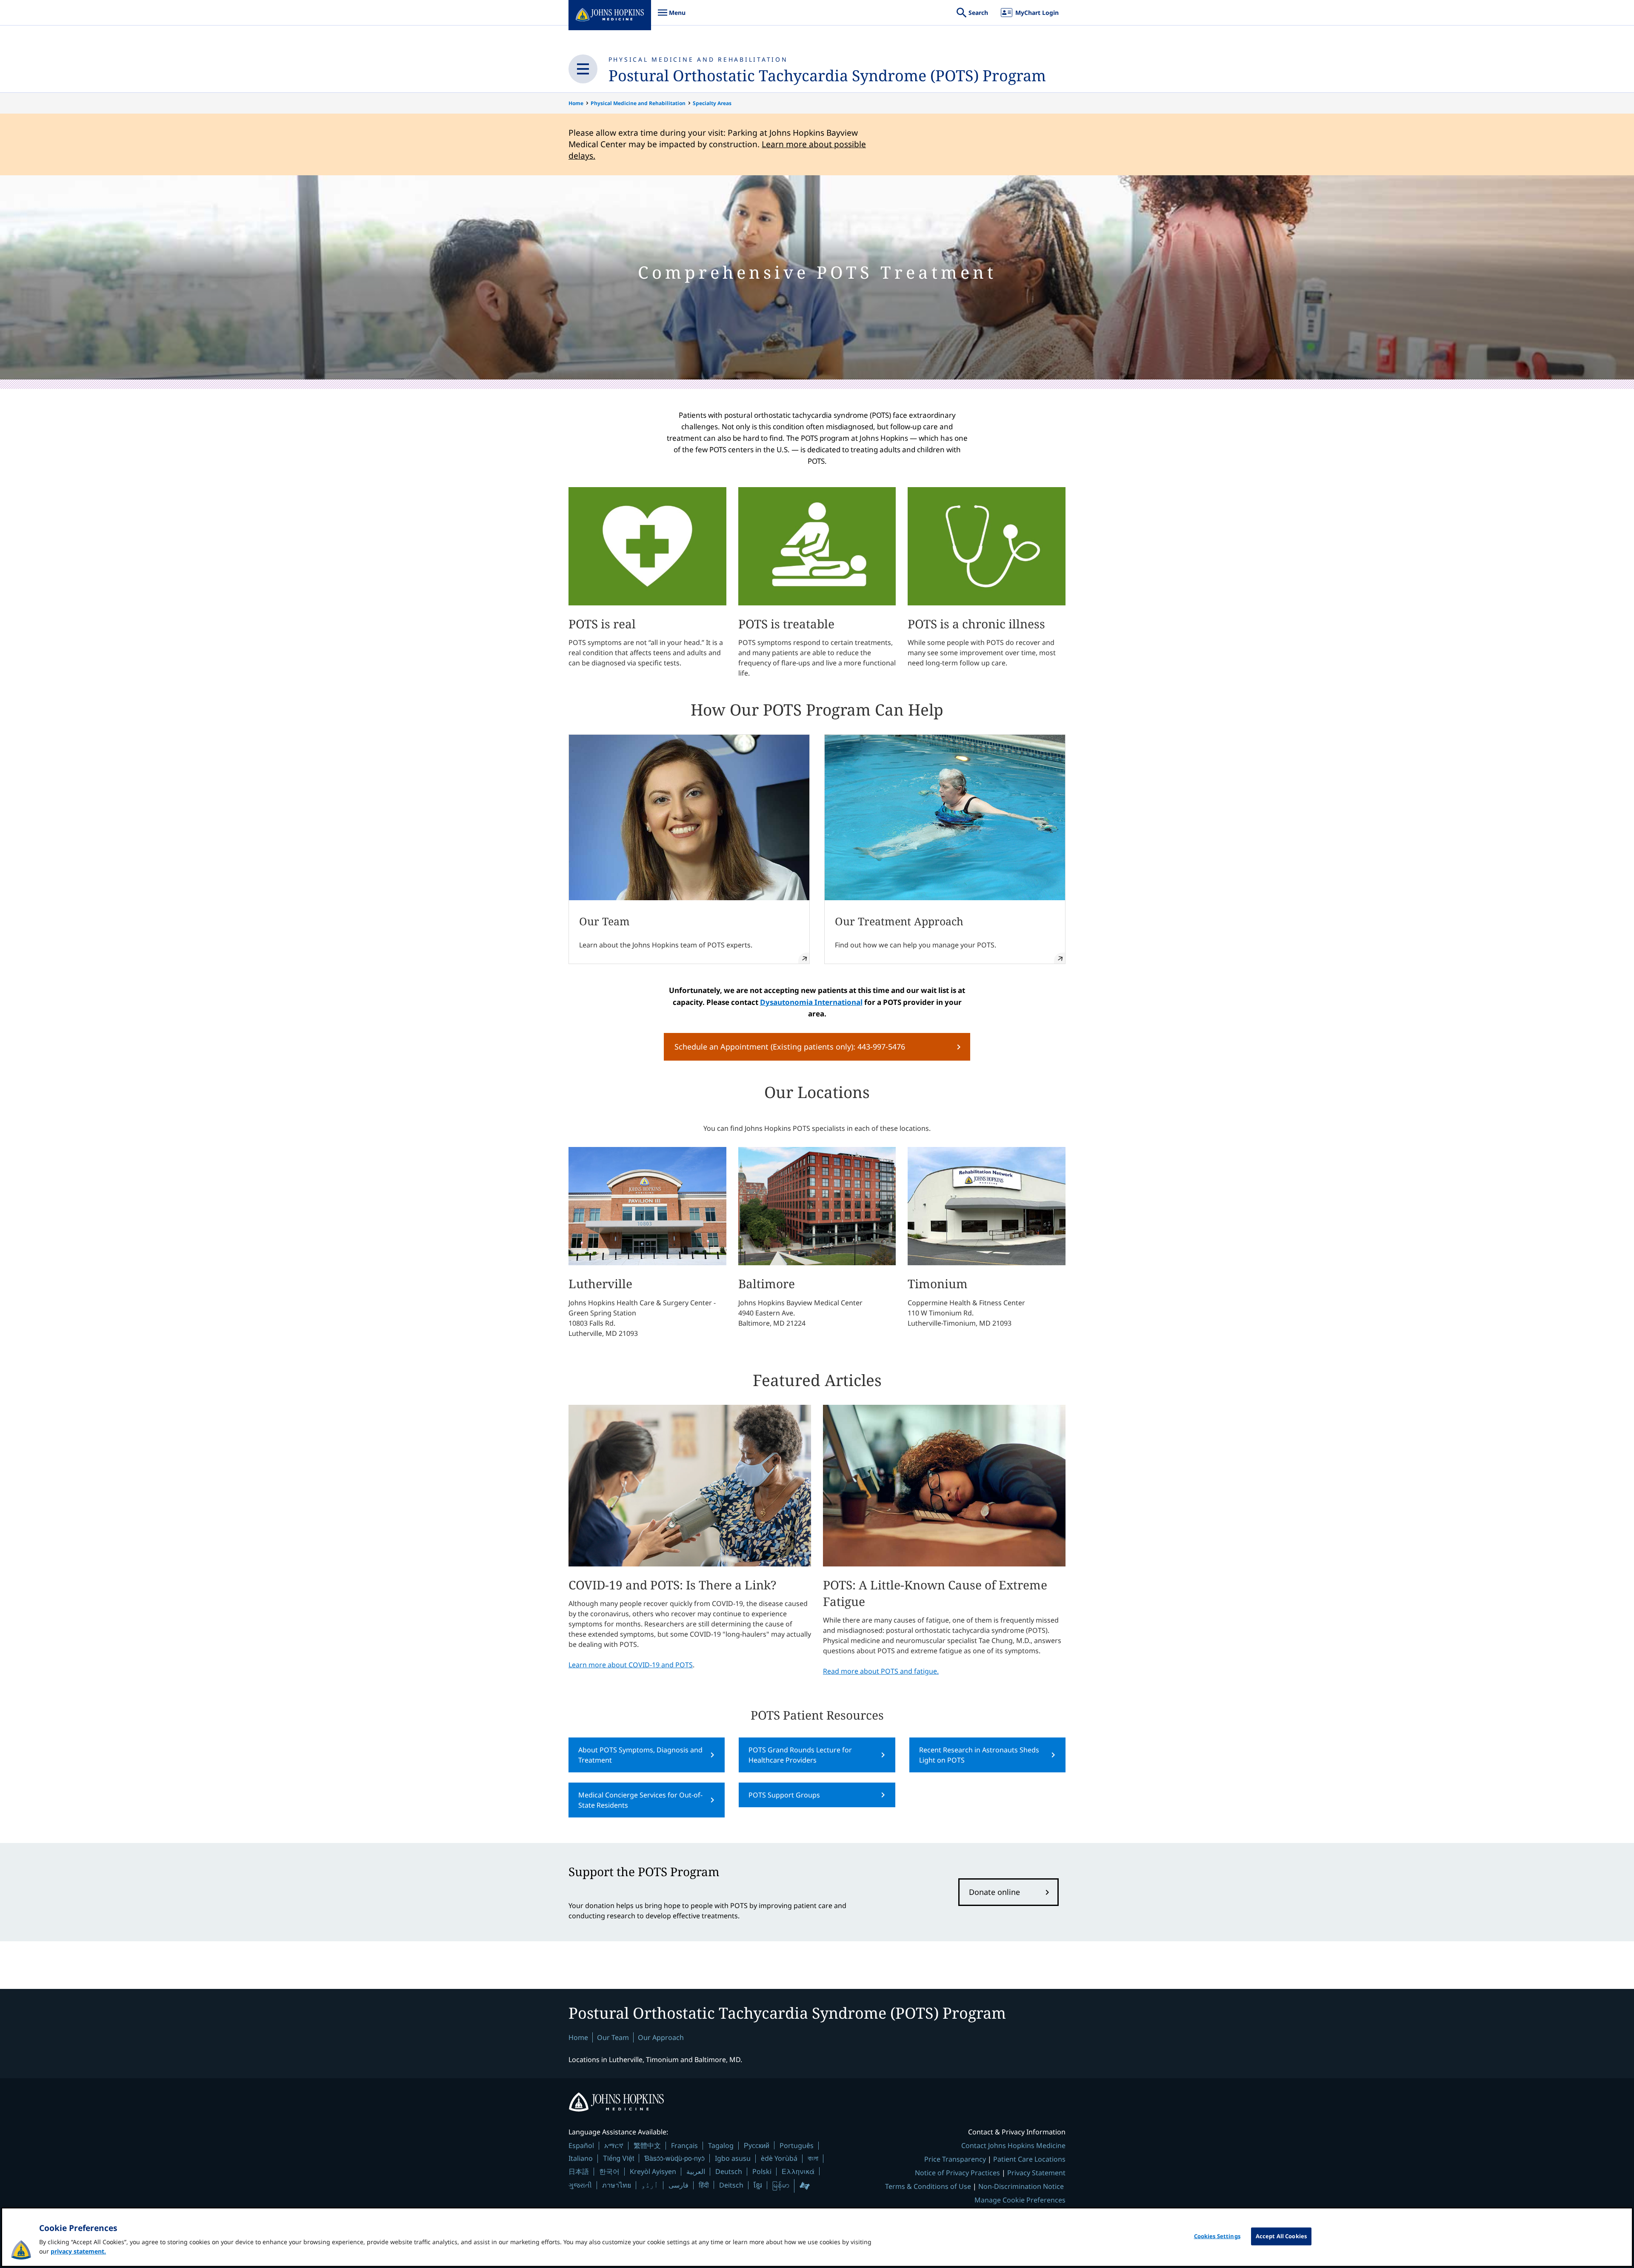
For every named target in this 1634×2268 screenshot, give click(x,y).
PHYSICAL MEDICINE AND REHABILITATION (698, 59)
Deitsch (731, 2185)
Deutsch (729, 2171)
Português (797, 2145)
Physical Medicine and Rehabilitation (638, 103)
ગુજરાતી (580, 2185)
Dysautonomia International (811, 1002)
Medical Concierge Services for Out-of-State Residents (640, 1800)
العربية (696, 2171)
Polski (762, 2171)
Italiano (581, 2158)
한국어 (609, 2171)
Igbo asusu (733, 2158)
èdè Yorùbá (779, 2158)
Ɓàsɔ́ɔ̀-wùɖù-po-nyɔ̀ (674, 2158)
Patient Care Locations (1029, 2159)
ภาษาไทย (617, 2185)
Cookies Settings (1217, 2236)
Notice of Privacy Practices (957, 2173)
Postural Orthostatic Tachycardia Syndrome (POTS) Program (827, 76)
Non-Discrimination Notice (1021, 2186)
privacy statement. (78, 2251)
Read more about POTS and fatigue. (881, 1671)
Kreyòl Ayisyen (653, 2171)
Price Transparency (955, 2159)
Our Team (613, 2037)
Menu (671, 17)
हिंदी (704, 2185)
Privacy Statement (1036, 2173)
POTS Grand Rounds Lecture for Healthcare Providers (800, 1755)
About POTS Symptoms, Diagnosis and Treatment (640, 1755)
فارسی (678, 2185)
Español (581, 2145)
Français (684, 2145)
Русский (757, 2145)
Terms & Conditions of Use (928, 2186)
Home (576, 103)
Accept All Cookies (1281, 2236)
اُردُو (650, 2185)
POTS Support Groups (784, 1795)
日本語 (579, 2171)
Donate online (994, 1892)
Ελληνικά (798, 2171)
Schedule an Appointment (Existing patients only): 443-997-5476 (790, 1047)
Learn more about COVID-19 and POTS (631, 1665)
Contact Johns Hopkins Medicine (1013, 2145)
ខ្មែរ (758, 2185)
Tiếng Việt (618, 2158)
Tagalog (721, 2145)
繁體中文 (647, 2145)
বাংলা (813, 2158)
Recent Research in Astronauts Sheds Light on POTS (979, 1755)
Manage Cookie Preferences (1020, 2200)
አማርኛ (614, 2145)
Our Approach (661, 2037)
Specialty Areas (712, 103)
